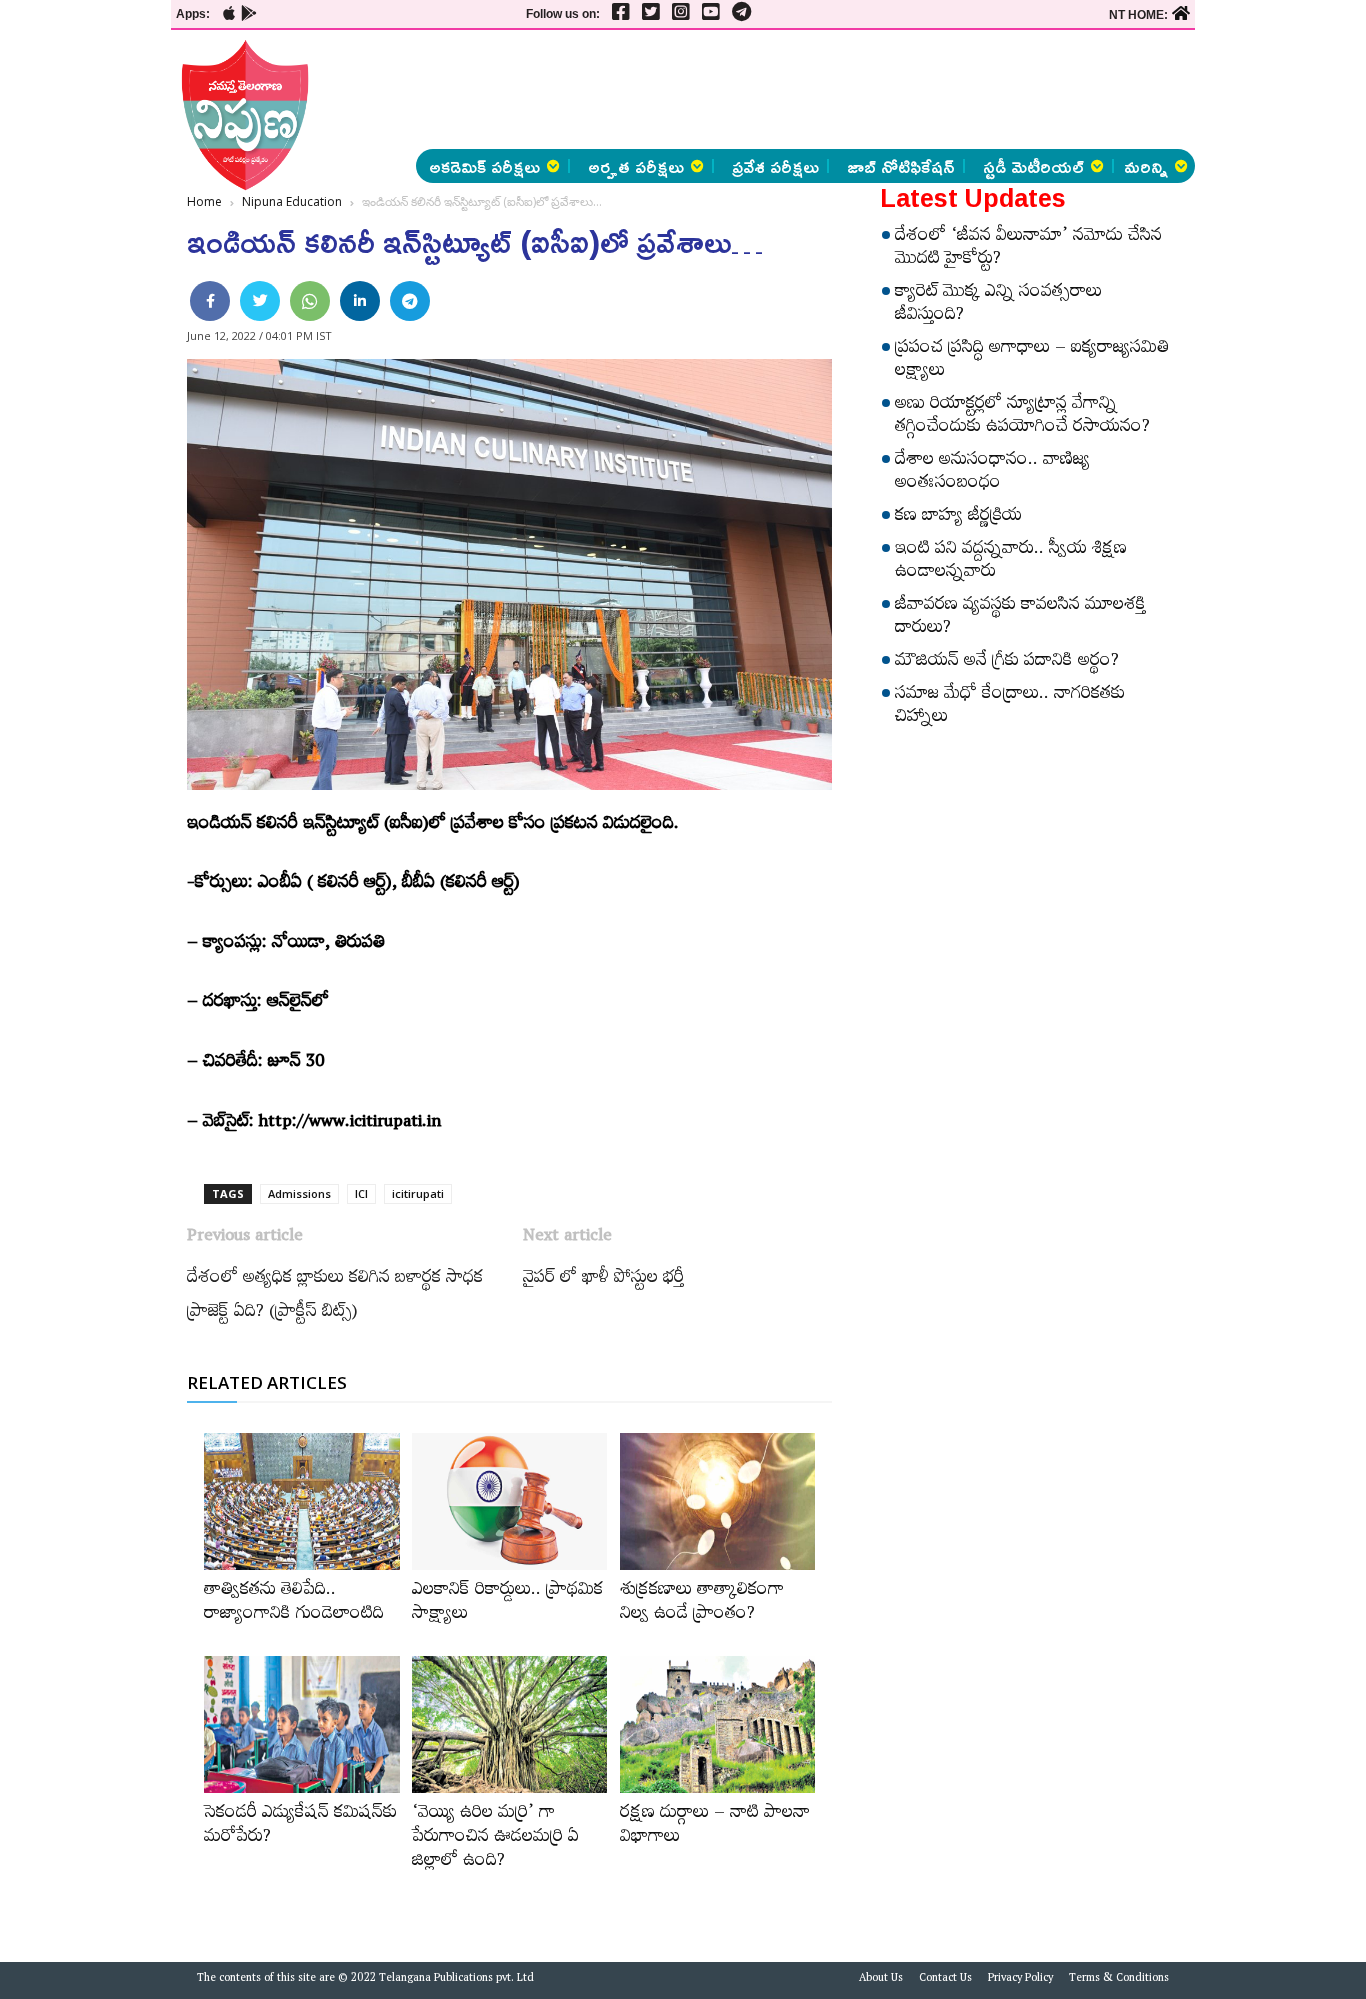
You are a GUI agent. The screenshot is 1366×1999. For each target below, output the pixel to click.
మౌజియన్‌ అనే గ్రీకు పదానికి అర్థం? (1007, 663)
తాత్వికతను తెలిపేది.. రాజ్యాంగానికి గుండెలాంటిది (294, 1604)
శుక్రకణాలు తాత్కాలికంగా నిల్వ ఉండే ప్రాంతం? (702, 1604)
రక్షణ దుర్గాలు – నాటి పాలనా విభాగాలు (715, 1827)
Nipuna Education (292, 201)
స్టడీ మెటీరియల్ (1033, 166)
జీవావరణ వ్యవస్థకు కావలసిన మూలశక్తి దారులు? (1020, 618)
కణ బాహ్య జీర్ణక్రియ (958, 518)
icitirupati (418, 1193)
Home (204, 201)
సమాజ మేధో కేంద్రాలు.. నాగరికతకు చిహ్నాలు (1010, 707)
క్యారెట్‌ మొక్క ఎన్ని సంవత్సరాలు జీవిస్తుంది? (998, 305)
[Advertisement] (827, 90)
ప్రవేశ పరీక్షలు (775, 166)
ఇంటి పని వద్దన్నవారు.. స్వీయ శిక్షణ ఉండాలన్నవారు (1011, 562)
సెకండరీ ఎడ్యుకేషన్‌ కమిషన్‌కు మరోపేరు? (300, 1827)
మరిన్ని (1146, 166)
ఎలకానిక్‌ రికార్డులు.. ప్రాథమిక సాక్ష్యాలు (507, 1604)
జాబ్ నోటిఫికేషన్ (901, 166)
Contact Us (945, 1980)
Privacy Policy (1020, 1980)
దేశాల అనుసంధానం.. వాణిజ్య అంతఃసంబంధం (992, 473)
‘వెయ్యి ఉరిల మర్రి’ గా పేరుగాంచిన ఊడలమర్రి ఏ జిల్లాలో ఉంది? (495, 1839)
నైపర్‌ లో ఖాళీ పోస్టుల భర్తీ (603, 1280)
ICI (361, 1193)
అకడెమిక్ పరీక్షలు (484, 166)
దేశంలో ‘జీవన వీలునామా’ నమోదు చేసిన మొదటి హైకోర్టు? (1028, 249)
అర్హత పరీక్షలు (636, 166)
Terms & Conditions (1119, 1980)
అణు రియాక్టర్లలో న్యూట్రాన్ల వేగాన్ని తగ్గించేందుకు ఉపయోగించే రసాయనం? (1022, 417)
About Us (881, 1980)
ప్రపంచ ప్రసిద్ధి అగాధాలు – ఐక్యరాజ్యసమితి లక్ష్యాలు (1032, 361)
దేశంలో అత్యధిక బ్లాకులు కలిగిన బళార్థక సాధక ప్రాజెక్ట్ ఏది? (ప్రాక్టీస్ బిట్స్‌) (335, 1297)
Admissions (299, 1193)
